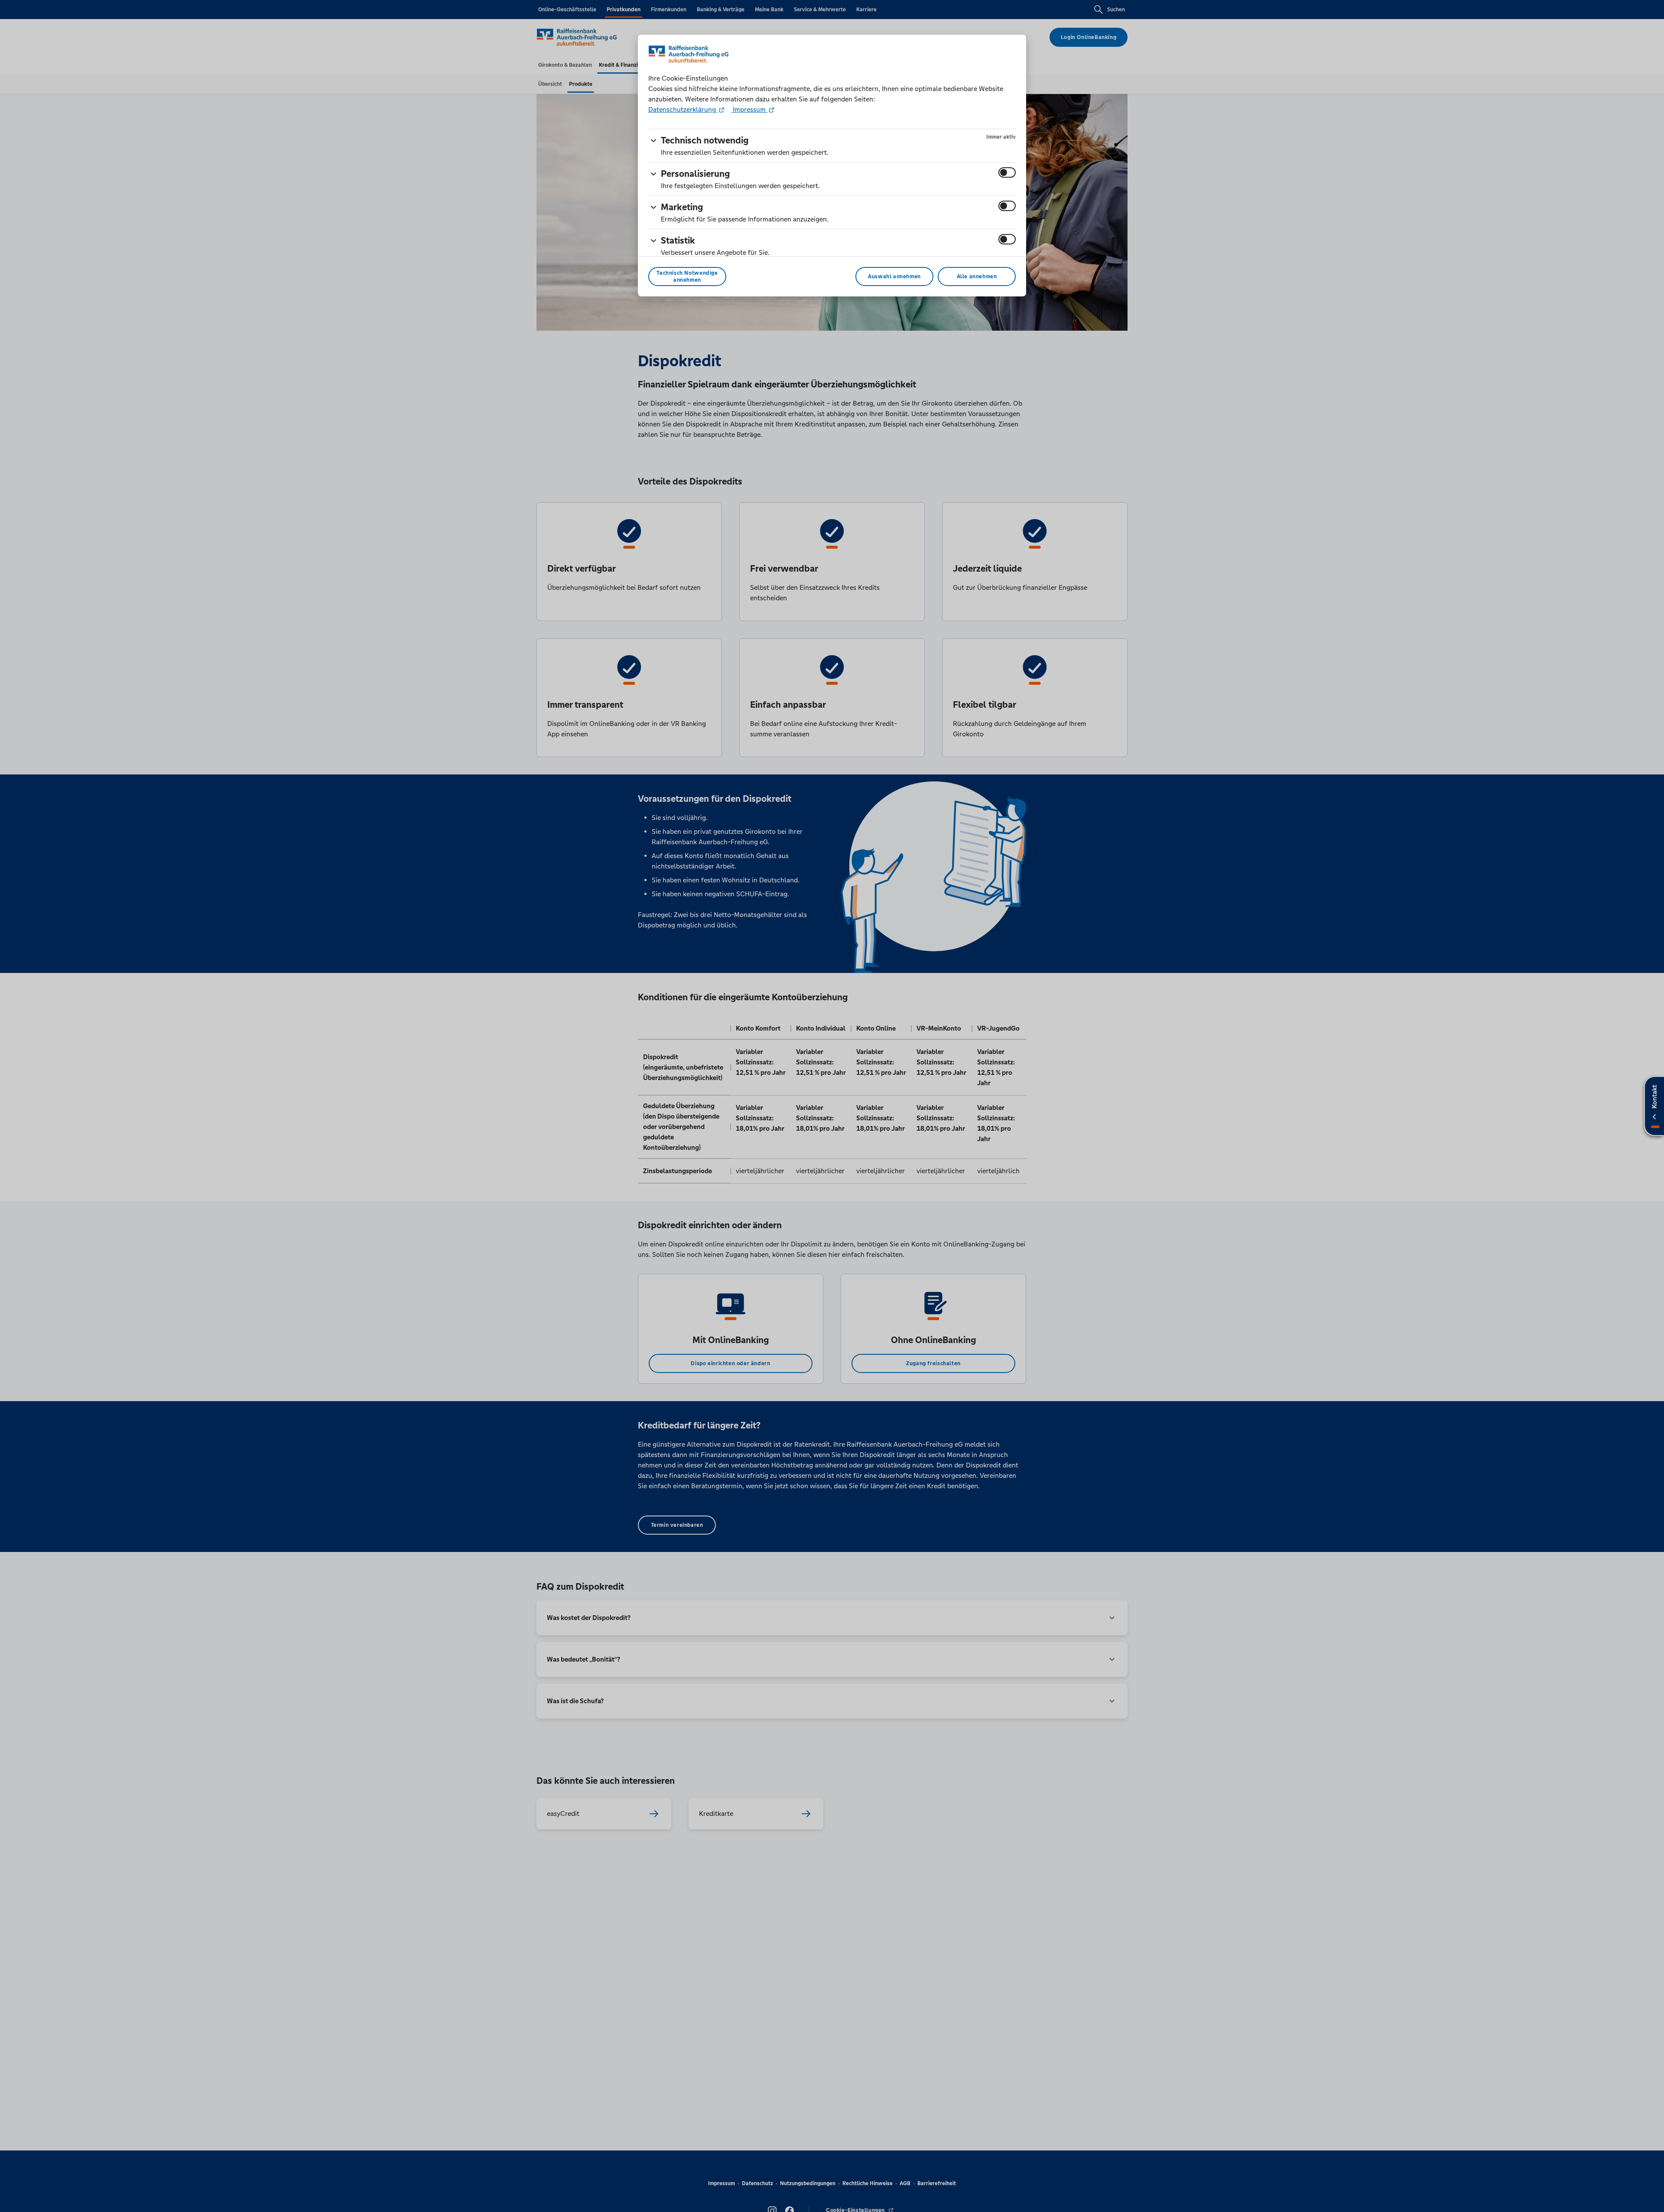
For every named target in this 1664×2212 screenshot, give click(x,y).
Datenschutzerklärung (683, 109)
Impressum (749, 109)
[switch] (1007, 172)
